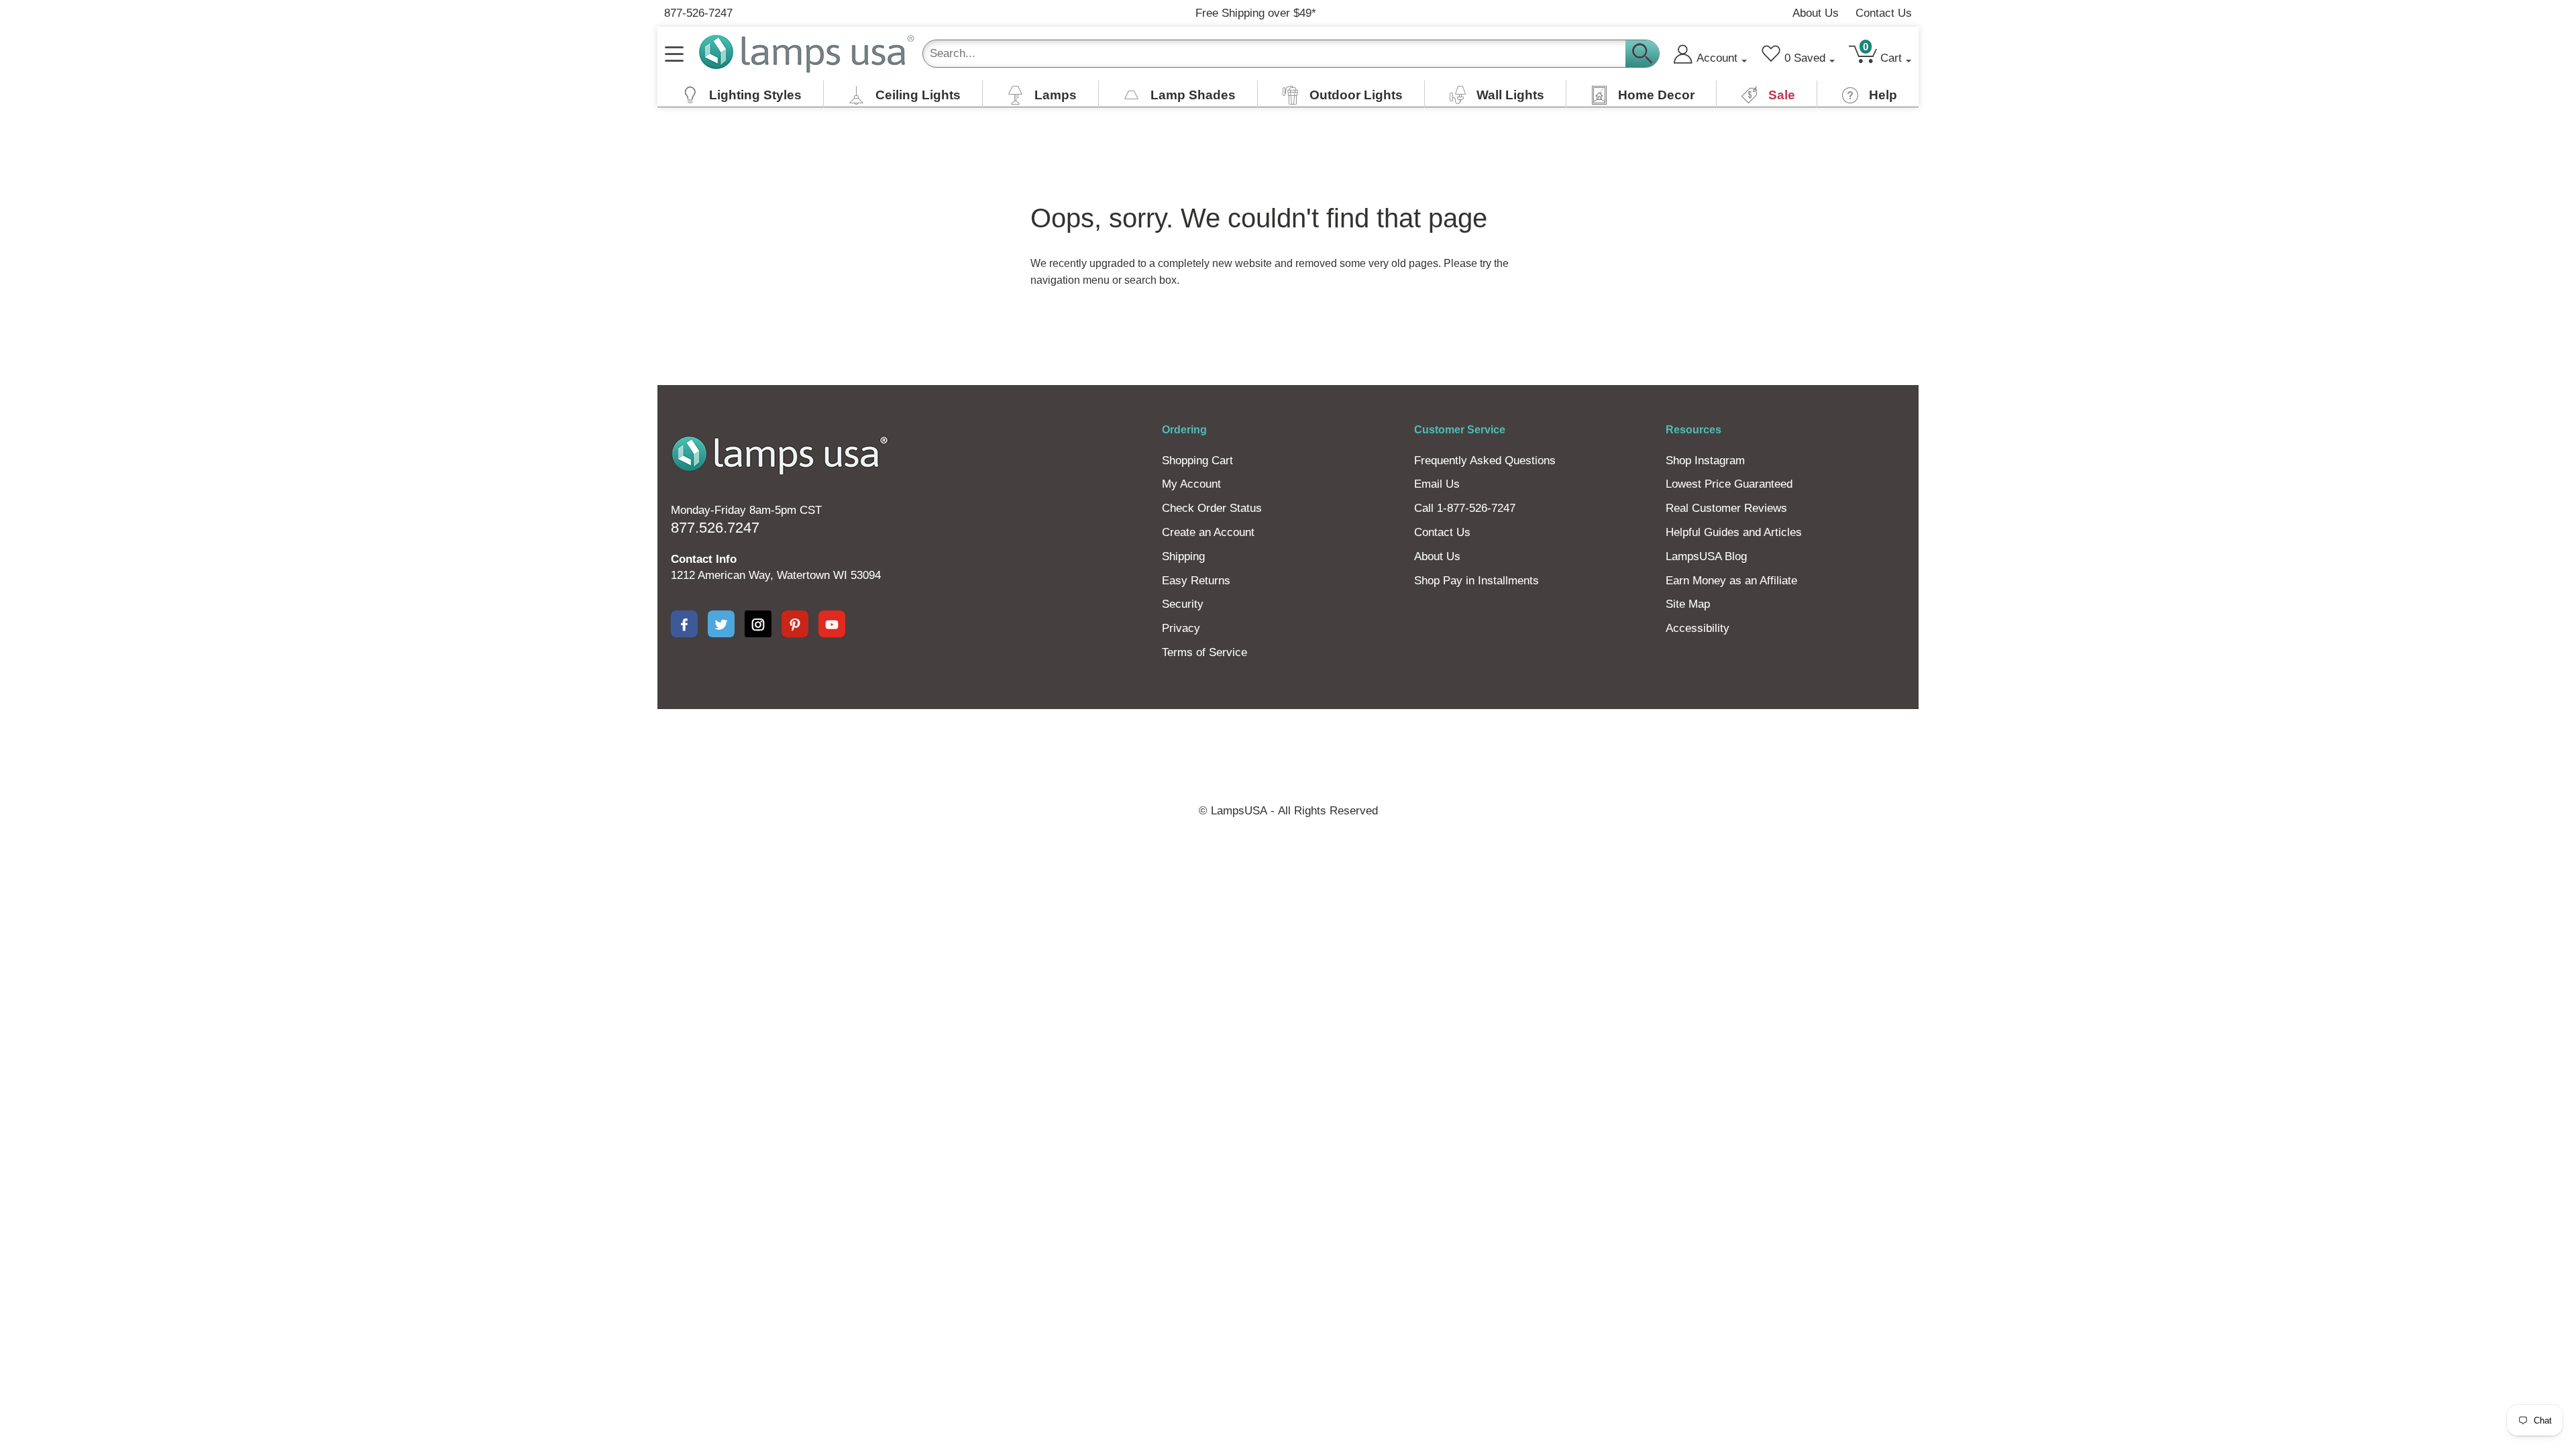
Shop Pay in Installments (1477, 581)
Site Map (1688, 604)
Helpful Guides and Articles (1734, 532)
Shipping (1183, 556)
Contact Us (1884, 13)
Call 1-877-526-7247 (1465, 508)
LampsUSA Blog (1706, 556)
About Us (1816, 13)
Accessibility (1698, 628)
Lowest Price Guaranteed (1729, 484)
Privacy (1181, 628)
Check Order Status (1212, 508)
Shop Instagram (1705, 461)
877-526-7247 (698, 13)
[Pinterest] (795, 624)
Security (1183, 604)
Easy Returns (1196, 581)
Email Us (1437, 484)
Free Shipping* (1256, 13)
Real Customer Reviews (1726, 508)
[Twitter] (721, 624)
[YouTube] (832, 624)
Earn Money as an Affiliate (1731, 581)
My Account (1191, 484)
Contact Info (704, 559)
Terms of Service (1204, 652)
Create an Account (1208, 532)
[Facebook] (684, 624)
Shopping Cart (1197, 461)
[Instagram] (758, 624)
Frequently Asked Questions (1485, 461)
